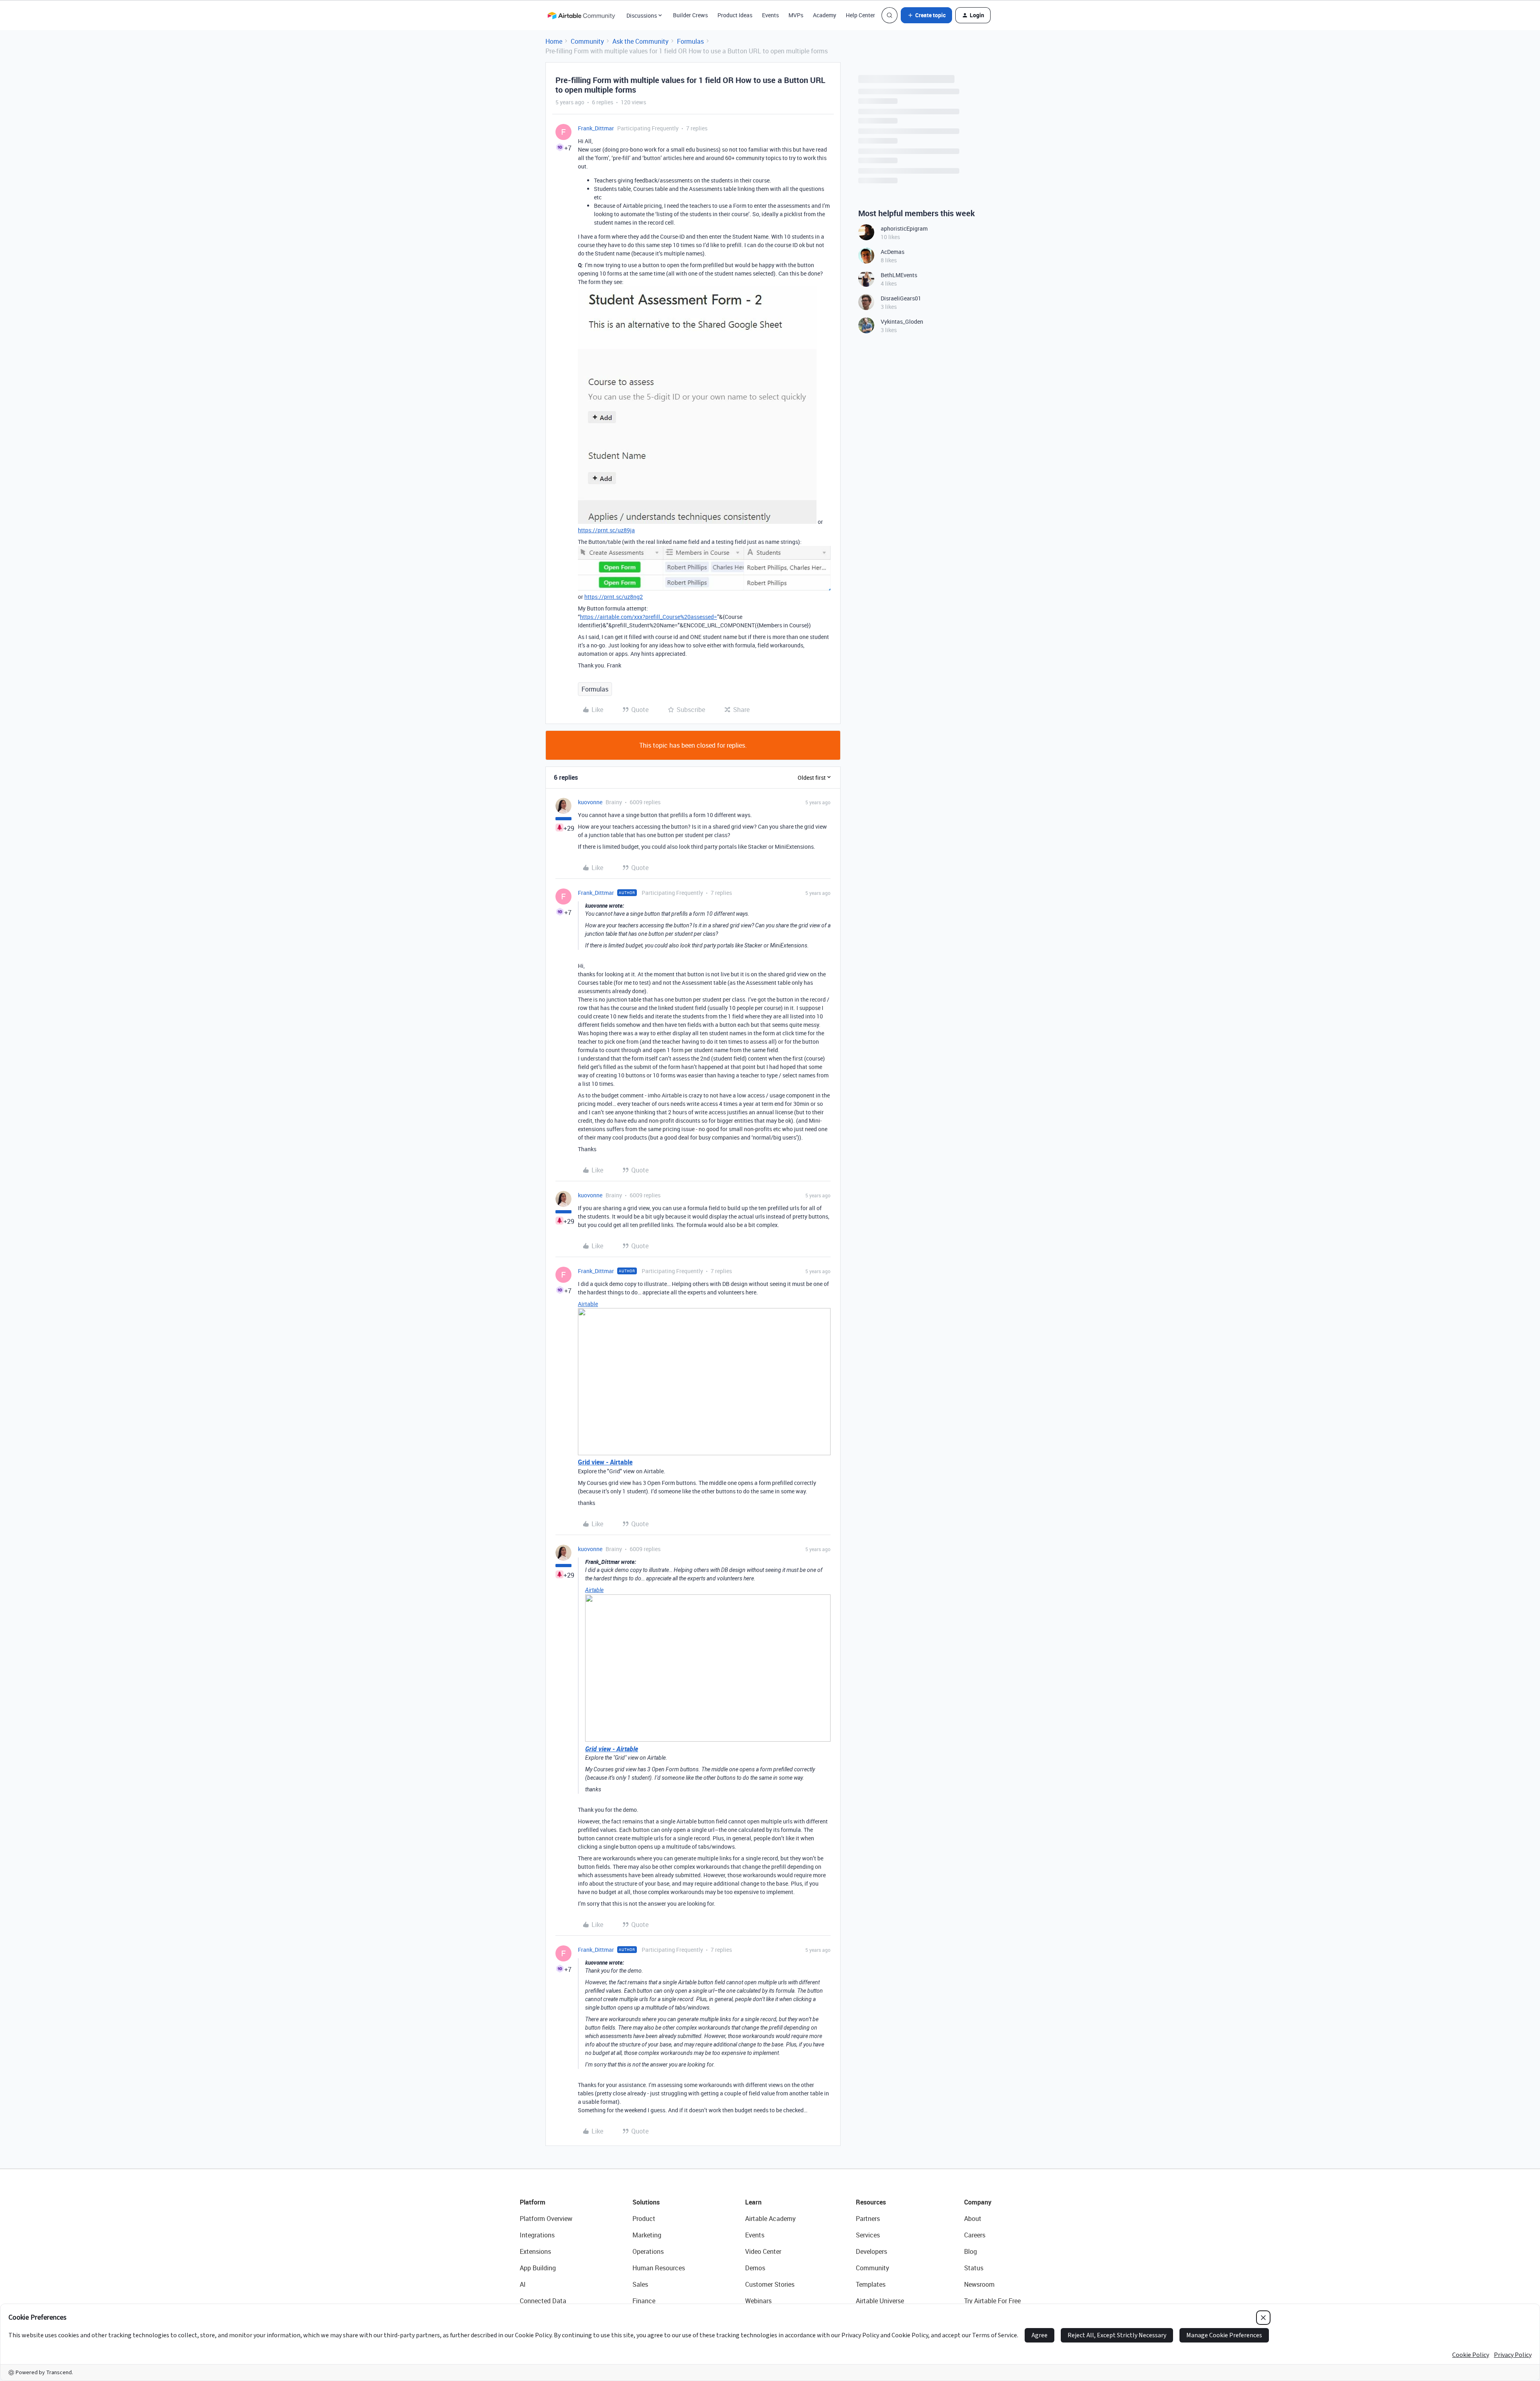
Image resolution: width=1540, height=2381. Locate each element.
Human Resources (659, 2268)
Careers (975, 2235)
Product (644, 2219)
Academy (825, 15)
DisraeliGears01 (901, 298)
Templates (871, 2284)
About (973, 2219)
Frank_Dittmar (596, 128)
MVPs (796, 15)
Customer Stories (770, 2284)
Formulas (690, 41)
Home (554, 41)
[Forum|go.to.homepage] (581, 15)
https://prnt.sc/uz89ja (606, 530)
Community (587, 41)
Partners (868, 2219)
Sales (640, 2284)
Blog (971, 2251)
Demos (755, 2268)
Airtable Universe (880, 2301)
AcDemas (893, 252)
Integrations (537, 2235)
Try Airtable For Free (992, 2301)
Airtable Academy (770, 2219)
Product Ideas (735, 15)
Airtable (588, 1304)
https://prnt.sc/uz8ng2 (614, 597)
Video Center (763, 2251)
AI (523, 2284)
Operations (648, 2251)
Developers (871, 2251)
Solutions (646, 2202)
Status (974, 2268)
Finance (644, 2301)
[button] (926, 15)
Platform (533, 2202)
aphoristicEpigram (904, 228)
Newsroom (979, 2284)
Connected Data (543, 2301)
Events (770, 15)
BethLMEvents (899, 275)
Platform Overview (546, 2219)
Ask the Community (640, 41)
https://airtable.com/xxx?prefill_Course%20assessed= (648, 617)
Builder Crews (690, 15)
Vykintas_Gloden (902, 321)
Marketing (647, 2235)
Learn (753, 2202)
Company (978, 2202)
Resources (871, 2202)
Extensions (535, 2251)
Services (868, 2235)
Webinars (758, 2301)
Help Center (860, 15)
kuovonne (590, 802)
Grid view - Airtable (605, 1462)
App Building (538, 2268)
